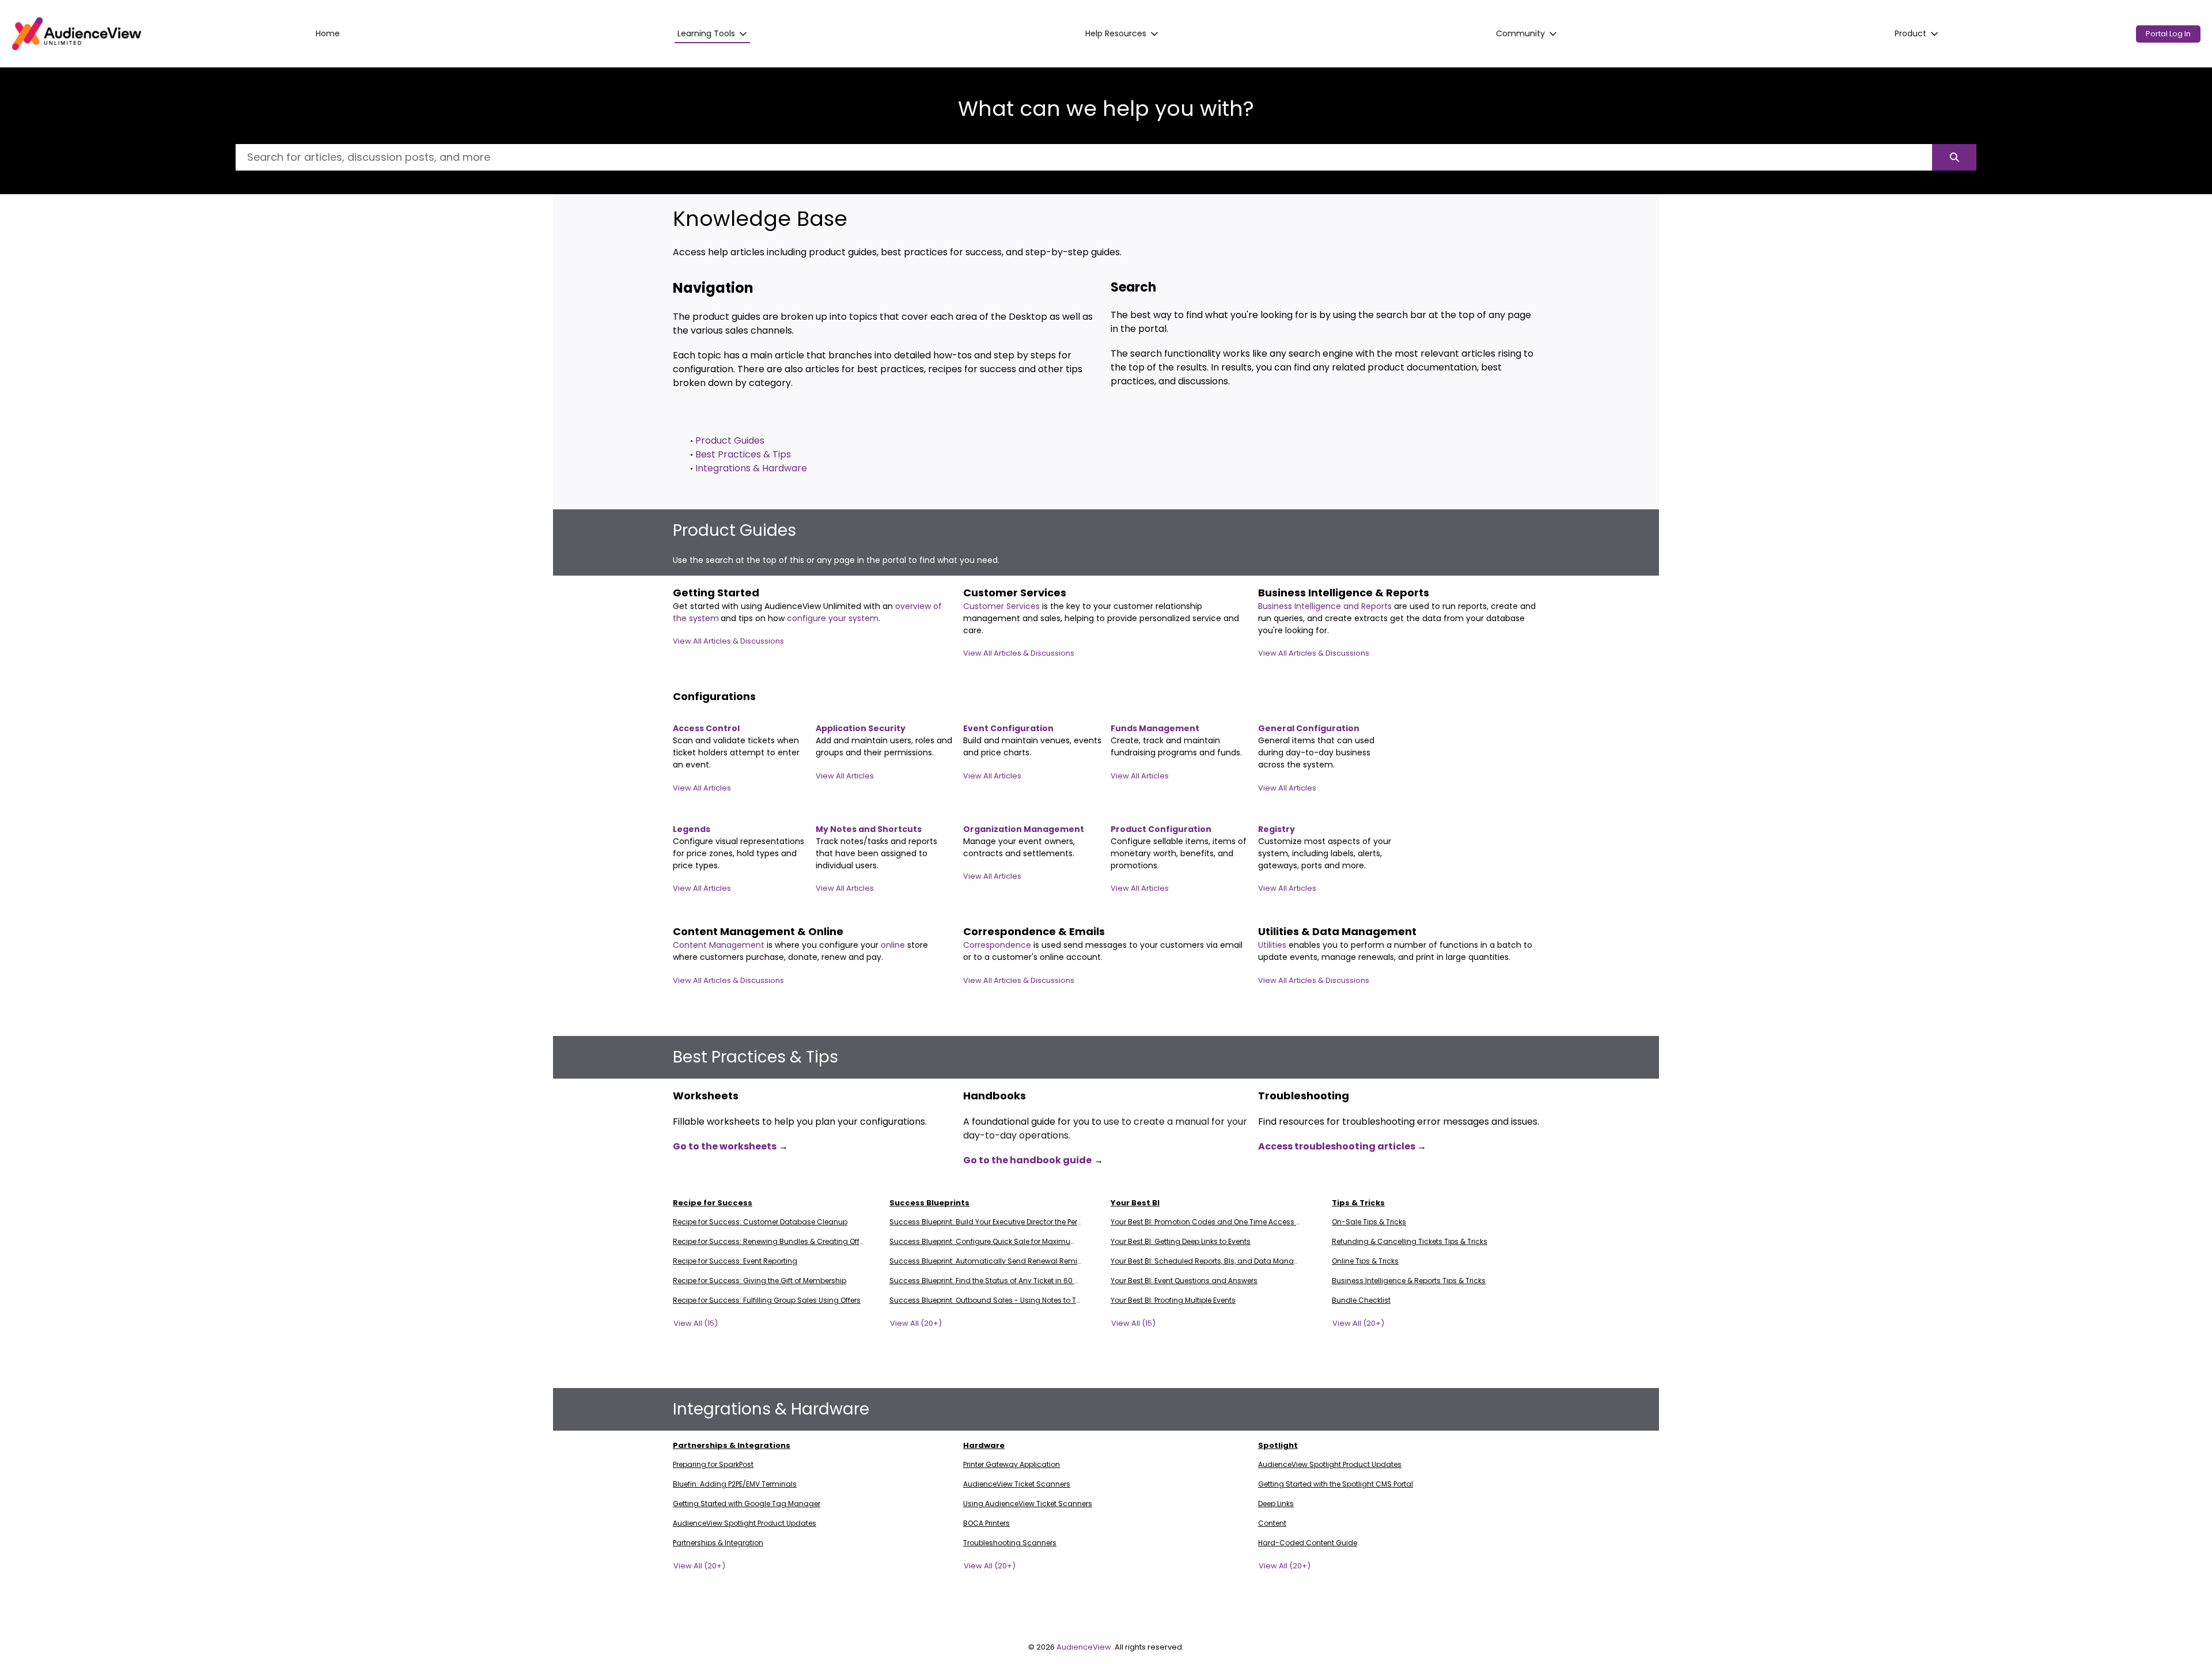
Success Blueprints (929, 1203)
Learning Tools (706, 33)
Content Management (720, 945)
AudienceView (1084, 1647)
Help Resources (1116, 33)
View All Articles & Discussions (728, 641)
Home (328, 33)
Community (1520, 33)
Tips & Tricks (1358, 1203)
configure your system (833, 618)
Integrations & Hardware (751, 468)
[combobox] (1084, 157)
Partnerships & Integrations (732, 1445)
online (894, 945)
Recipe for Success (713, 1203)
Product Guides (730, 440)
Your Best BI (1135, 1203)
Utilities (1273, 945)
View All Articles (702, 788)
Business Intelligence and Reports (1326, 606)
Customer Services (1003, 606)
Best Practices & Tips (743, 454)
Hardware (984, 1445)
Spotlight (1278, 1445)
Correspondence (997, 945)
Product (1910, 33)
